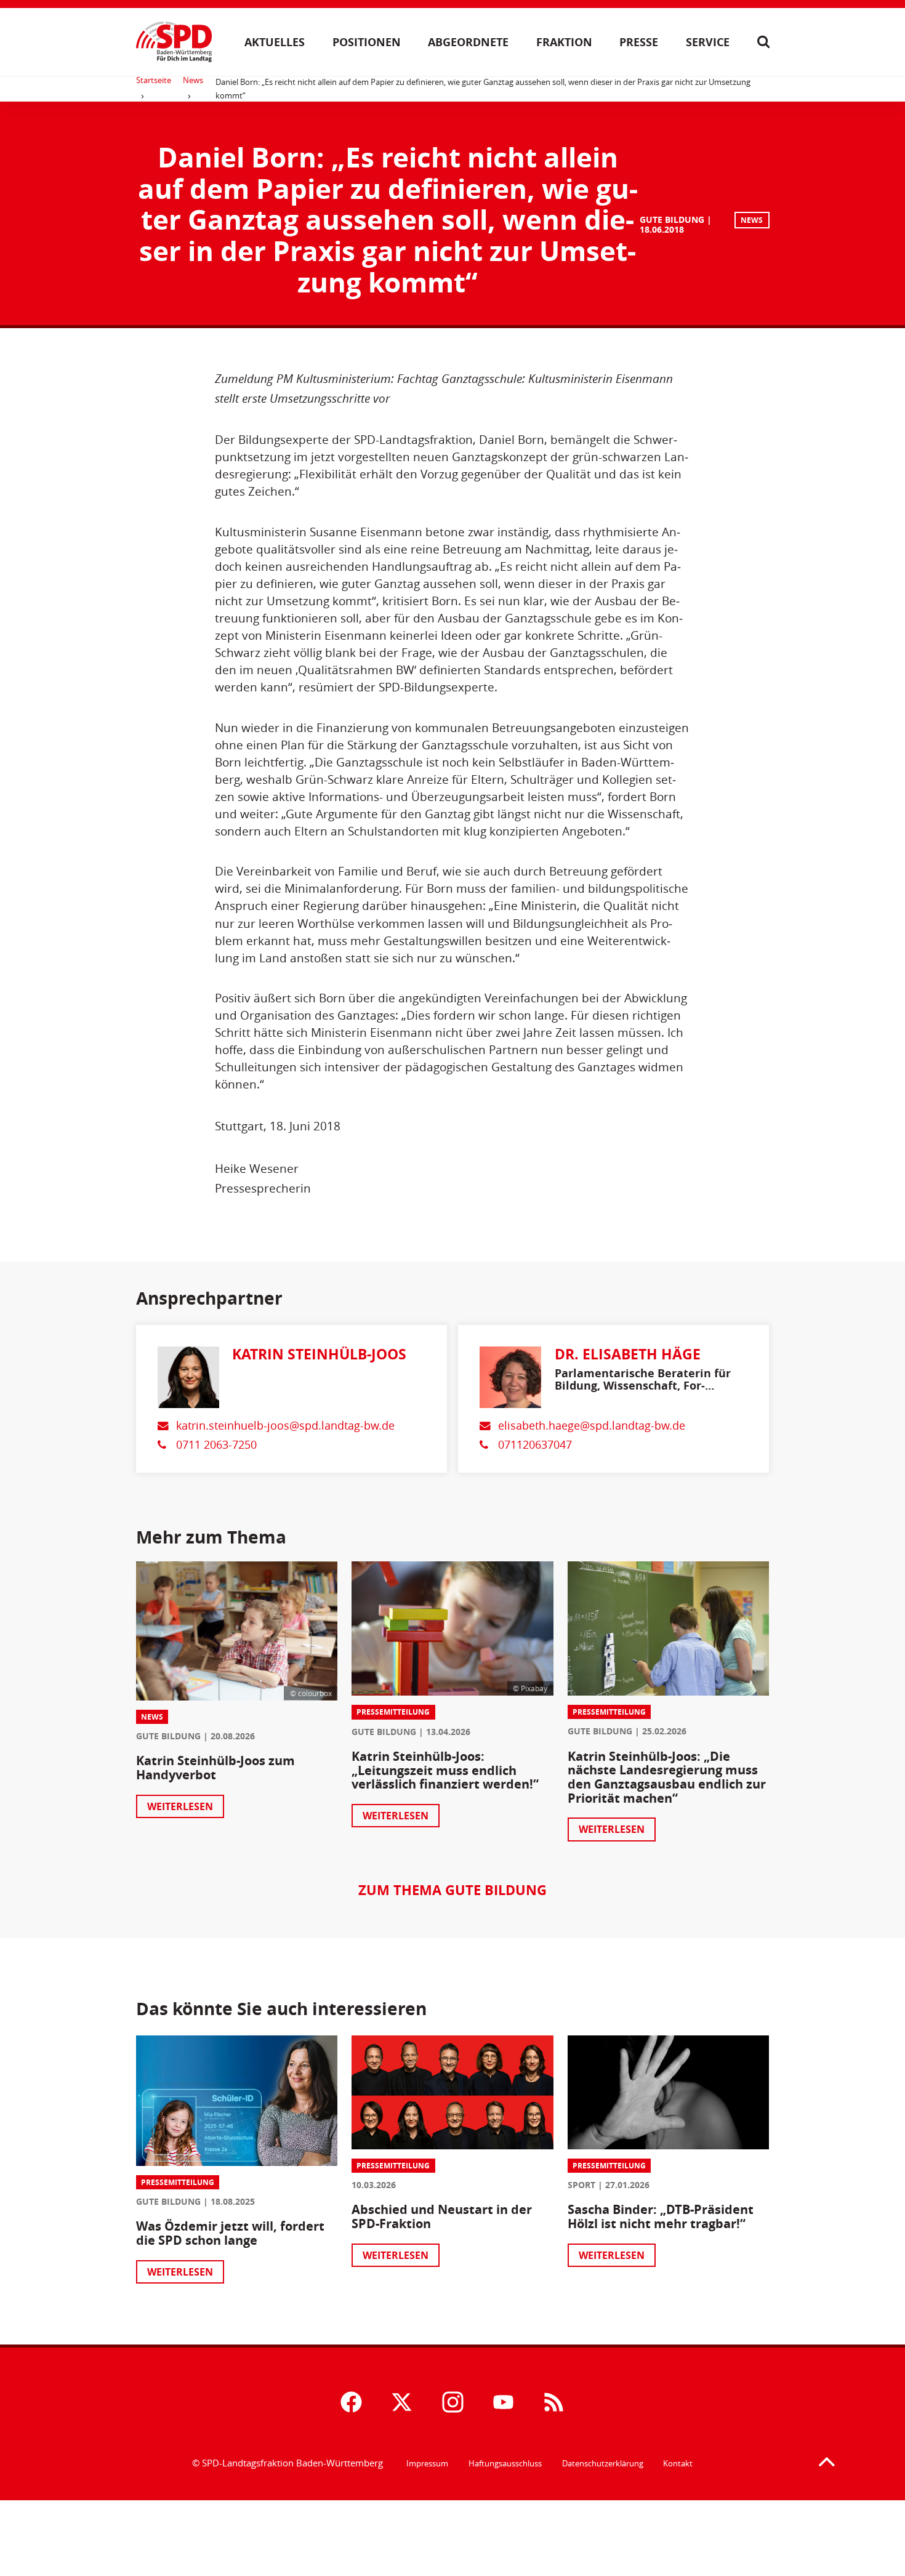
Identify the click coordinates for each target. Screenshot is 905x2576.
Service (708, 42)
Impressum (427, 2463)
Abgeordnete (468, 42)
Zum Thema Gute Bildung (452, 1890)
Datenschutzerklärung (603, 2463)
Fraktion (564, 42)
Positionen (367, 42)
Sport (581, 2185)
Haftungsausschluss (505, 2463)
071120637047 (535, 1445)
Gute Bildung (672, 219)
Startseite (154, 80)
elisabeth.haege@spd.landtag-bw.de (592, 1426)
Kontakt (678, 2463)
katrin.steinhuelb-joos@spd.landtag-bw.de (285, 1426)
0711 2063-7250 (216, 1445)
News (193, 80)
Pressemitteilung (393, 1712)
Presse (639, 42)
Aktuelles (275, 42)
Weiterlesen (180, 1806)
